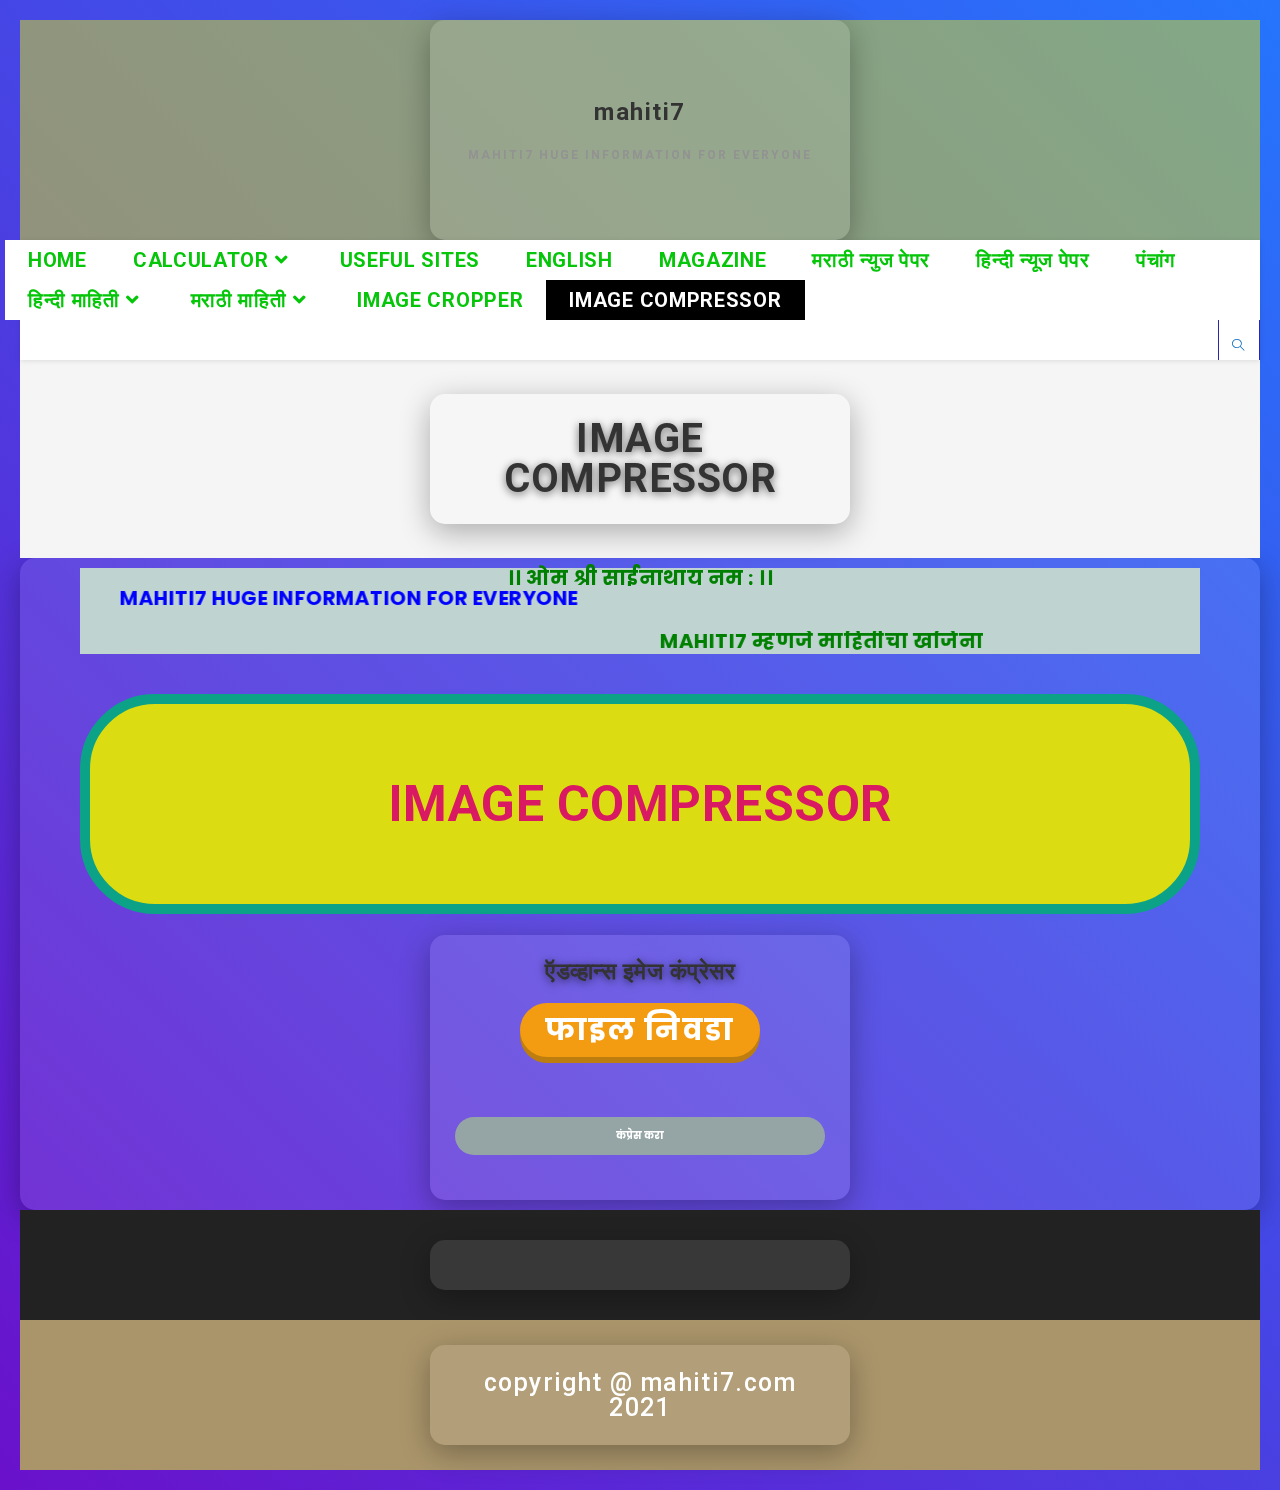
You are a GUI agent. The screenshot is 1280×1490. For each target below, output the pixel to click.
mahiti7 (640, 112)
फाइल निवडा (640, 1029)
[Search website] (1239, 345)
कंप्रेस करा (640, 1135)
